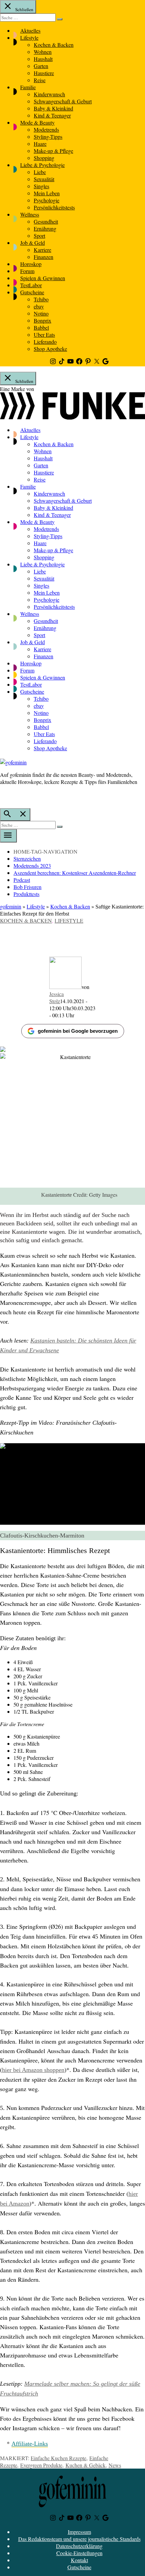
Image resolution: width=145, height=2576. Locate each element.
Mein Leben (47, 193)
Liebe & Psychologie (42, 165)
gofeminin (11, 906)
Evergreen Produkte (41, 2465)
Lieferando (45, 342)
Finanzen (43, 257)
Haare (40, 144)
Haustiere (44, 73)
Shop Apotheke (50, 349)
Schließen (24, 9)
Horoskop (31, 264)
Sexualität (44, 179)
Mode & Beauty (37, 122)
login (3, 796)
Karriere (42, 250)
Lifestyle (29, 38)
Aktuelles (30, 30)
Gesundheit (46, 221)
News (115, 2465)
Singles (41, 186)
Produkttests (26, 894)
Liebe (40, 172)
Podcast (22, 880)
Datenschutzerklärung (79, 2546)
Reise (40, 80)
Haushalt (43, 59)
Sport (39, 236)
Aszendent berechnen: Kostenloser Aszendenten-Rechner (75, 873)
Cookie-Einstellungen (79, 2553)
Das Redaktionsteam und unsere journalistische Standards (79, 2539)
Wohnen (43, 52)
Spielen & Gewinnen (43, 278)
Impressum (79, 2532)
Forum (27, 271)
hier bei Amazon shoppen (33, 2070)
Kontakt (79, 2560)
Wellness (30, 214)
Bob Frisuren (27, 887)
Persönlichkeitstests (54, 207)
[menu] (8, 836)
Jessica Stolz (56, 997)
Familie (28, 87)
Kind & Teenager (52, 115)
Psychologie (47, 200)
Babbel (41, 327)
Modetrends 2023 (32, 866)
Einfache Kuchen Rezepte (59, 2458)
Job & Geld (33, 243)
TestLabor (31, 285)
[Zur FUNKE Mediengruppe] (72, 417)
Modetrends (46, 129)
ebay (39, 306)
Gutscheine (32, 292)
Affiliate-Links (30, 2444)
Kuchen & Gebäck (85, 2465)
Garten (41, 66)
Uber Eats (44, 335)
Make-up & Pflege (53, 151)
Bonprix (42, 320)
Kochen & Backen (54, 45)
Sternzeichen (27, 858)
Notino (41, 313)
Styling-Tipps (48, 137)
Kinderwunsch (49, 94)
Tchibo (41, 299)
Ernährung (45, 228)
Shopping (44, 158)
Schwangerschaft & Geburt (63, 101)
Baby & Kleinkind (53, 108)
